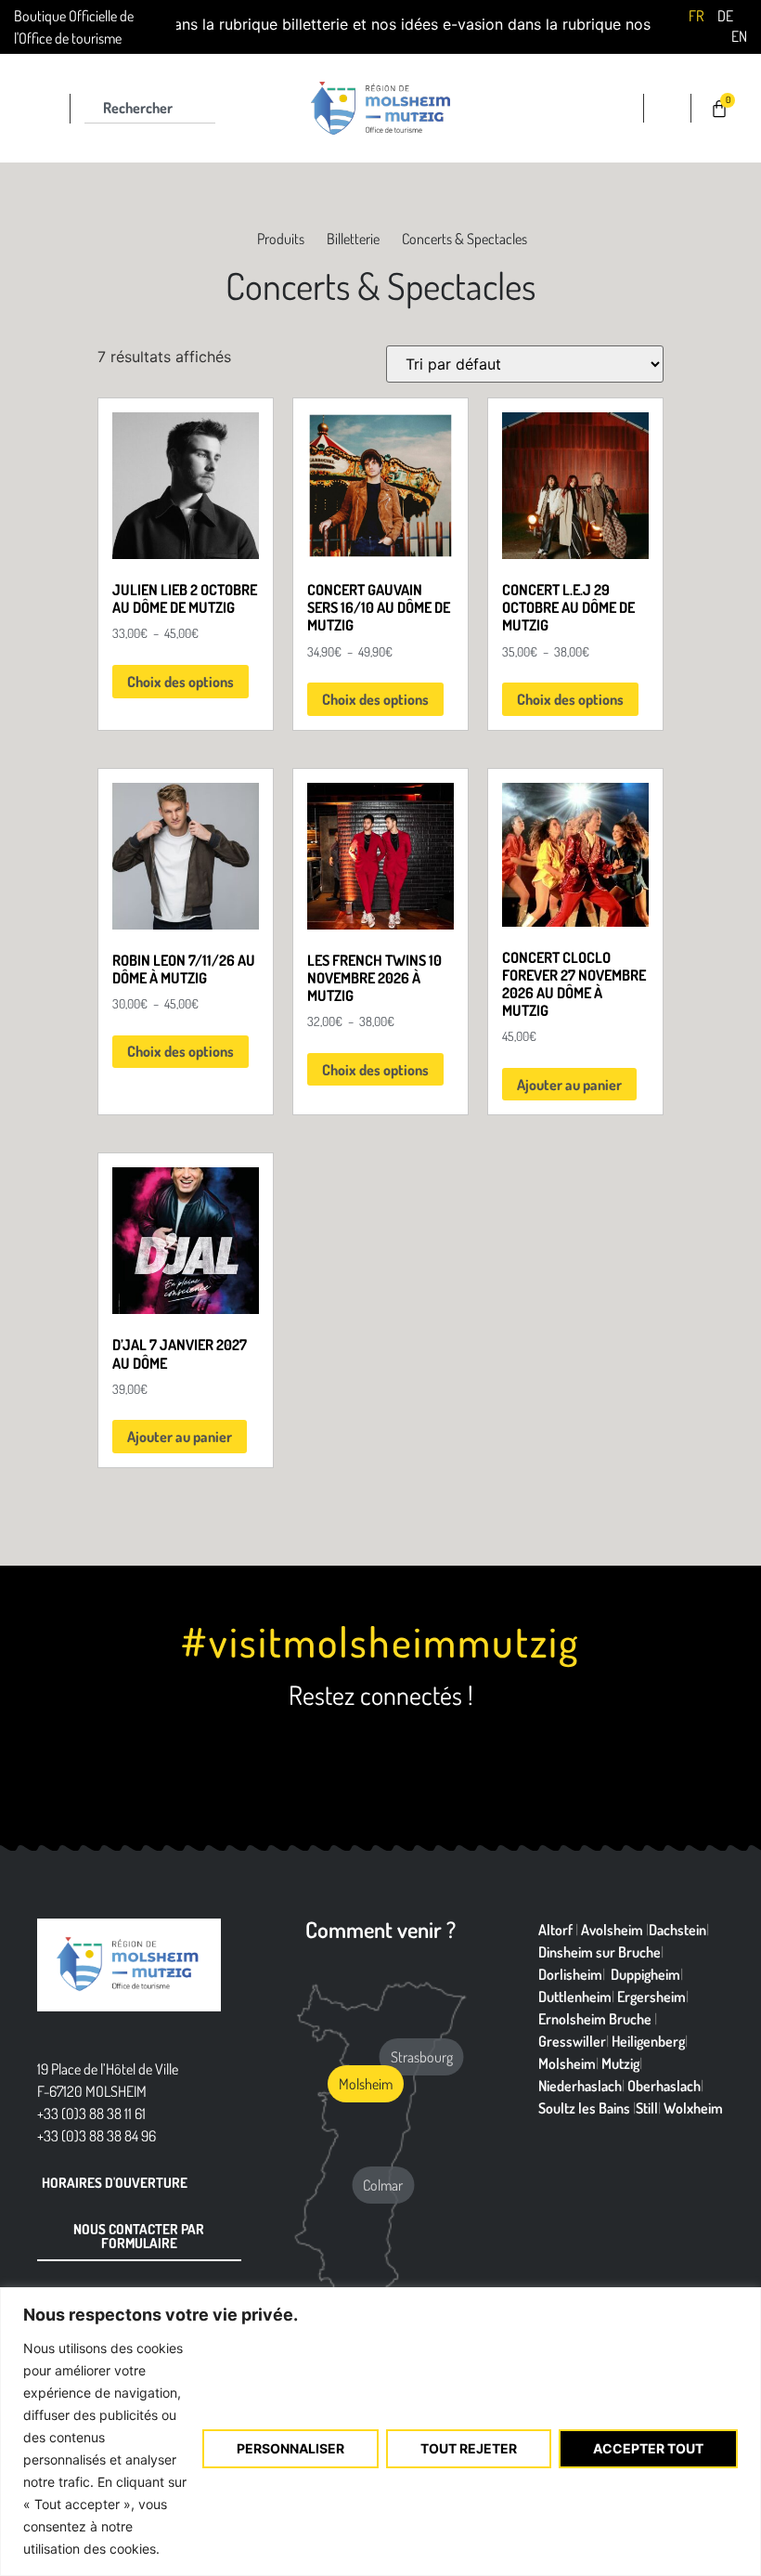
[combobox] (150, 109)
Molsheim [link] (567, 2063)
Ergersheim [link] (651, 1997)
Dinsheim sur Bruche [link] (600, 1952)
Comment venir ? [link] (380, 1929)
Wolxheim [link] (693, 2108)
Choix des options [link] (181, 682)
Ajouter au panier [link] (569, 1085)
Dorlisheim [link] (570, 1974)
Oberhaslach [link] (664, 2086)
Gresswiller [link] (572, 2041)
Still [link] (647, 2108)
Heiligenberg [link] (648, 2041)
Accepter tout (648, 2448)
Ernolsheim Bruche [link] (595, 2019)
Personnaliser (290, 2448)
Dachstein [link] (677, 1930)
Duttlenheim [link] (575, 1997)
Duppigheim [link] (645, 1974)
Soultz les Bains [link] (584, 2108)
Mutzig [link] (620, 2063)
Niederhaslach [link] (580, 2086)
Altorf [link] (555, 1930)
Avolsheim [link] (612, 1930)
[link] (696, 15)
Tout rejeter (469, 2448)
